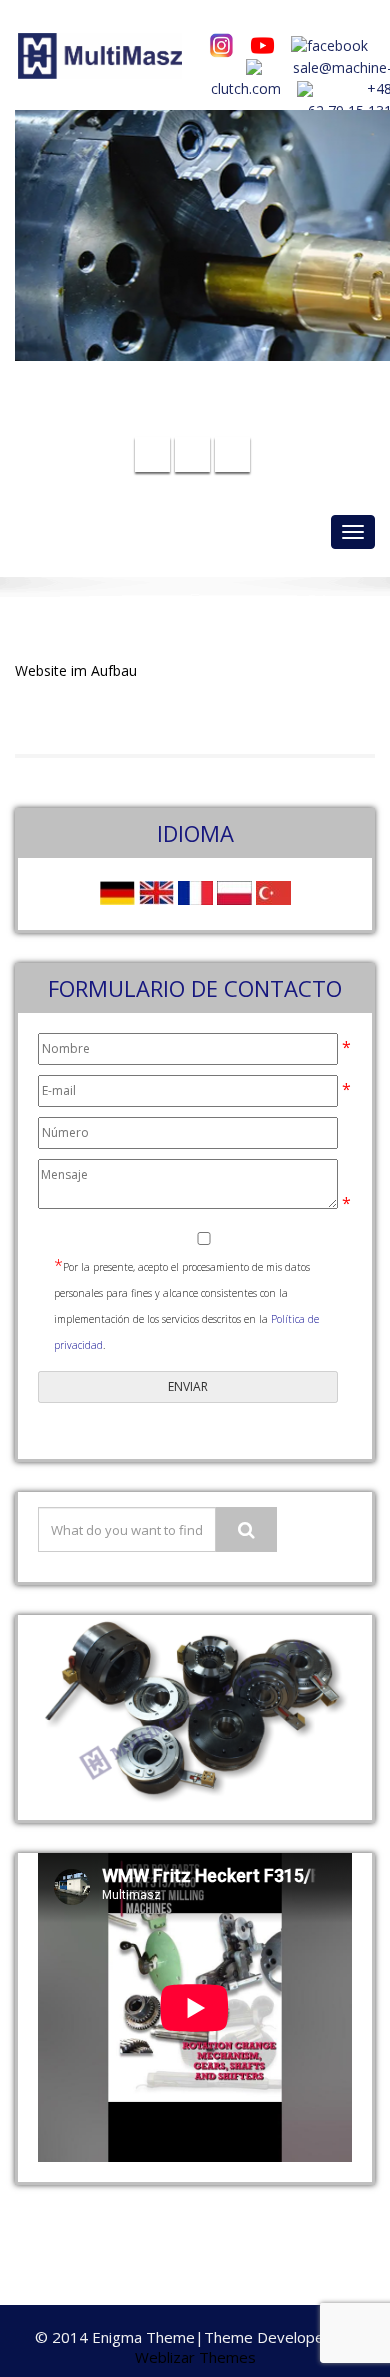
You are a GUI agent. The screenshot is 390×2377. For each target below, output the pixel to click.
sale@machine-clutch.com (209, 388)
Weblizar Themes (195, 2357)
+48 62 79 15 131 (207, 419)
